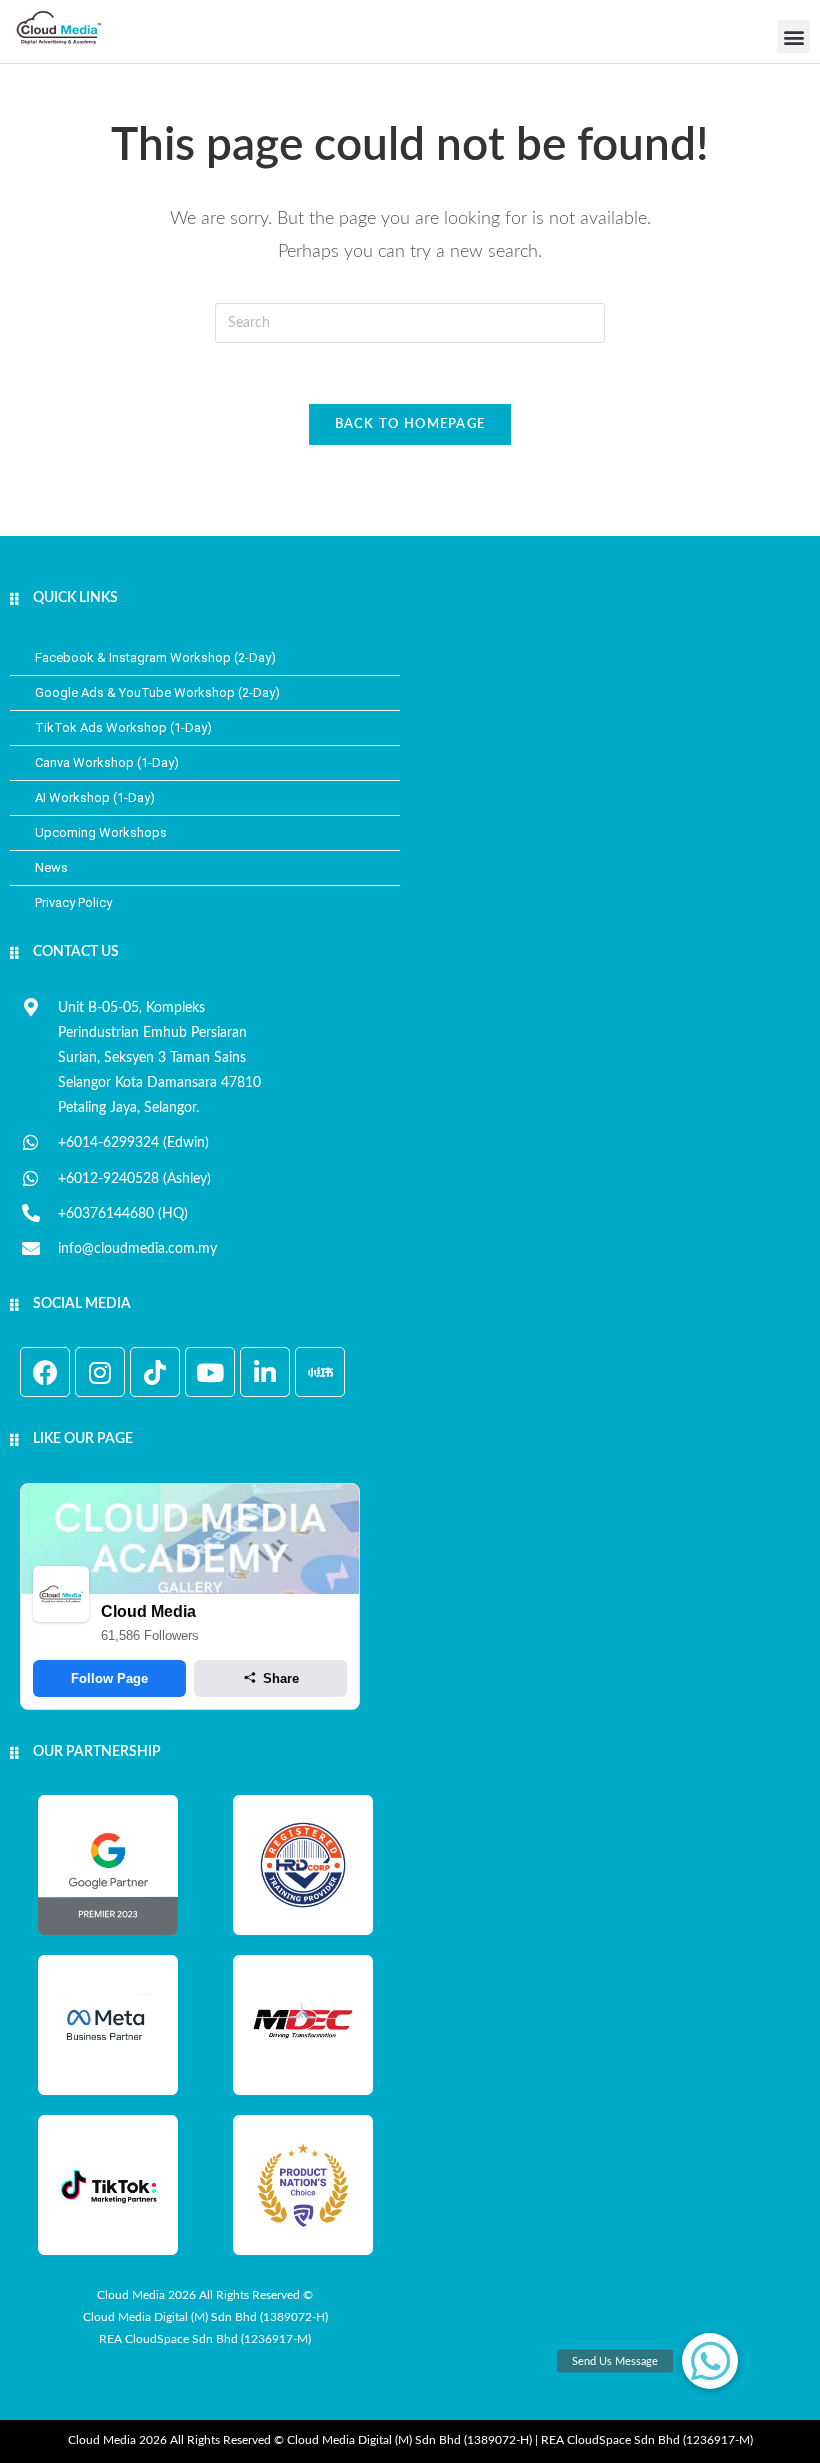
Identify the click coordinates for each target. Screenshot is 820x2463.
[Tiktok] (155, 1372)
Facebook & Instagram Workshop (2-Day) (155, 657)
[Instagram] (100, 1372)
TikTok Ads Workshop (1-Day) (123, 727)
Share (281, 1678)
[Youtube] (210, 1372)
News (51, 867)
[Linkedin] (265, 1372)
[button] (793, 36)
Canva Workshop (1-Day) (107, 762)
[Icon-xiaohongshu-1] (320, 1372)
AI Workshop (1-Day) (95, 797)
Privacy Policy (73, 902)
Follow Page (109, 1678)
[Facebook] (45, 1372)
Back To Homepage (410, 424)
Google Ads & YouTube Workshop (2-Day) (157, 692)
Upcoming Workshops (101, 832)
